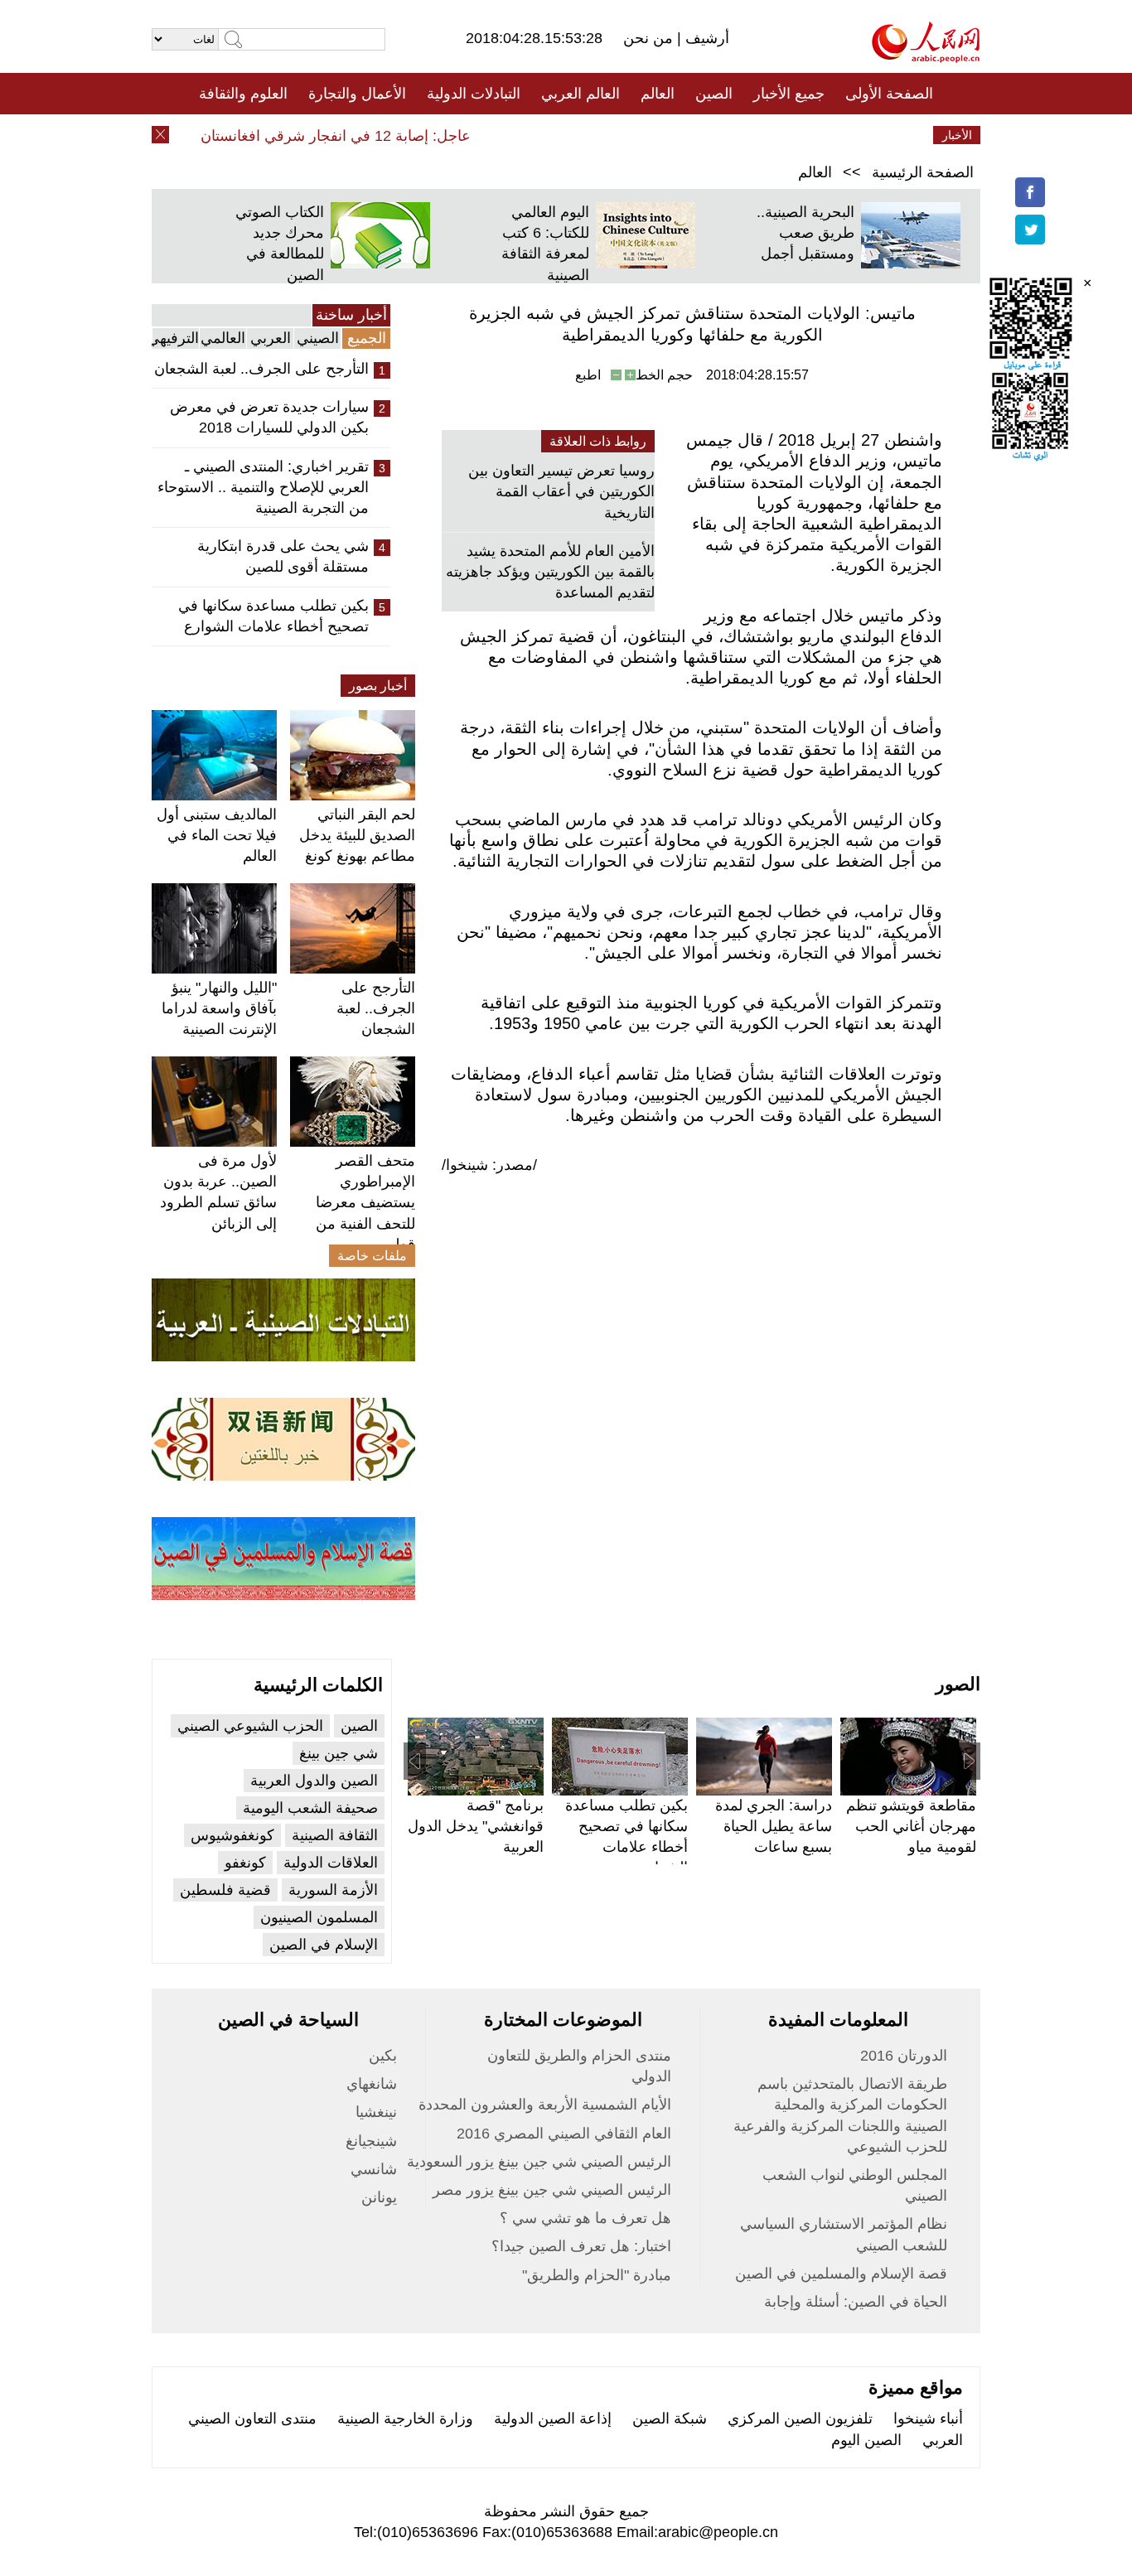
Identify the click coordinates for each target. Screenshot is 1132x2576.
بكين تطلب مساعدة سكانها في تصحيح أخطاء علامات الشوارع (273, 616)
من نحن (650, 38)
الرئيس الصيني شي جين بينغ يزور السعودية (539, 2162)
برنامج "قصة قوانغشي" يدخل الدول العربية (476, 1826)
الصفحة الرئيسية (923, 172)
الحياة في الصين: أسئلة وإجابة (856, 2302)
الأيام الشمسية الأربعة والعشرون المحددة (545, 2105)
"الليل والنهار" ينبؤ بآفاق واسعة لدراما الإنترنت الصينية (219, 1008)
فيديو (494, 135)
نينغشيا (376, 2112)
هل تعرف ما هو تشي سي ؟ (585, 2218)
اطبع (588, 375)
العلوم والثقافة (243, 94)
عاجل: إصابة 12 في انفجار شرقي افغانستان (358, 136)
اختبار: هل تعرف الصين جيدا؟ (581, 2246)
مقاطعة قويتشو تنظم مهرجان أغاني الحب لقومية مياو (911, 1826)
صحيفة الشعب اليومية (310, 1808)
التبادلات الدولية (474, 94)
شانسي (374, 2169)
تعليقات (554, 135)
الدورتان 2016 (904, 2056)
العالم (658, 94)
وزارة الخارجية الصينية (405, 2419)
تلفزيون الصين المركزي (800, 2419)
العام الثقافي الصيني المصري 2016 (564, 2134)
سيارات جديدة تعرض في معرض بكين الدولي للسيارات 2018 (269, 417)
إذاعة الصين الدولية (553, 2419)
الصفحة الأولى (889, 94)
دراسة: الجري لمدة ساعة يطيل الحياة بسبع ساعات (774, 1826)
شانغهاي (372, 2084)
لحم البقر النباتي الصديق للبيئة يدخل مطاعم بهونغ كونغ (357, 835)
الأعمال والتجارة (357, 94)
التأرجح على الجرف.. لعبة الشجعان (261, 369)
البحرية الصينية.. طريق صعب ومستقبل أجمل (805, 233)
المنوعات (625, 135)
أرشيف (705, 38)
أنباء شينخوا (928, 2419)
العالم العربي (581, 94)
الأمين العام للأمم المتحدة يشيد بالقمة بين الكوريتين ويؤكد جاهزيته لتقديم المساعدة (550, 572)
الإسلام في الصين (324, 1945)
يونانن (379, 2197)
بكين (383, 2056)
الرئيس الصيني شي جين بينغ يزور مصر (552, 2190)
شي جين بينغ (339, 1753)
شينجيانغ (371, 2141)
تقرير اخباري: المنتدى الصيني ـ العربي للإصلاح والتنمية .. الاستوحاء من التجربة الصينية (263, 487)
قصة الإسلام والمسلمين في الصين (841, 2274)
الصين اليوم (866, 2440)
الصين (714, 94)
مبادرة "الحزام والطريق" (597, 2275)
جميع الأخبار (789, 94)
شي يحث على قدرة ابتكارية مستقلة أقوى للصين (283, 556)
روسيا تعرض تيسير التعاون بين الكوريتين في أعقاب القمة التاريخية (561, 491)
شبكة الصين (670, 2419)
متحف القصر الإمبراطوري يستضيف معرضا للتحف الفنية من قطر (365, 1203)
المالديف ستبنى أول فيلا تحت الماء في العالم (217, 835)
